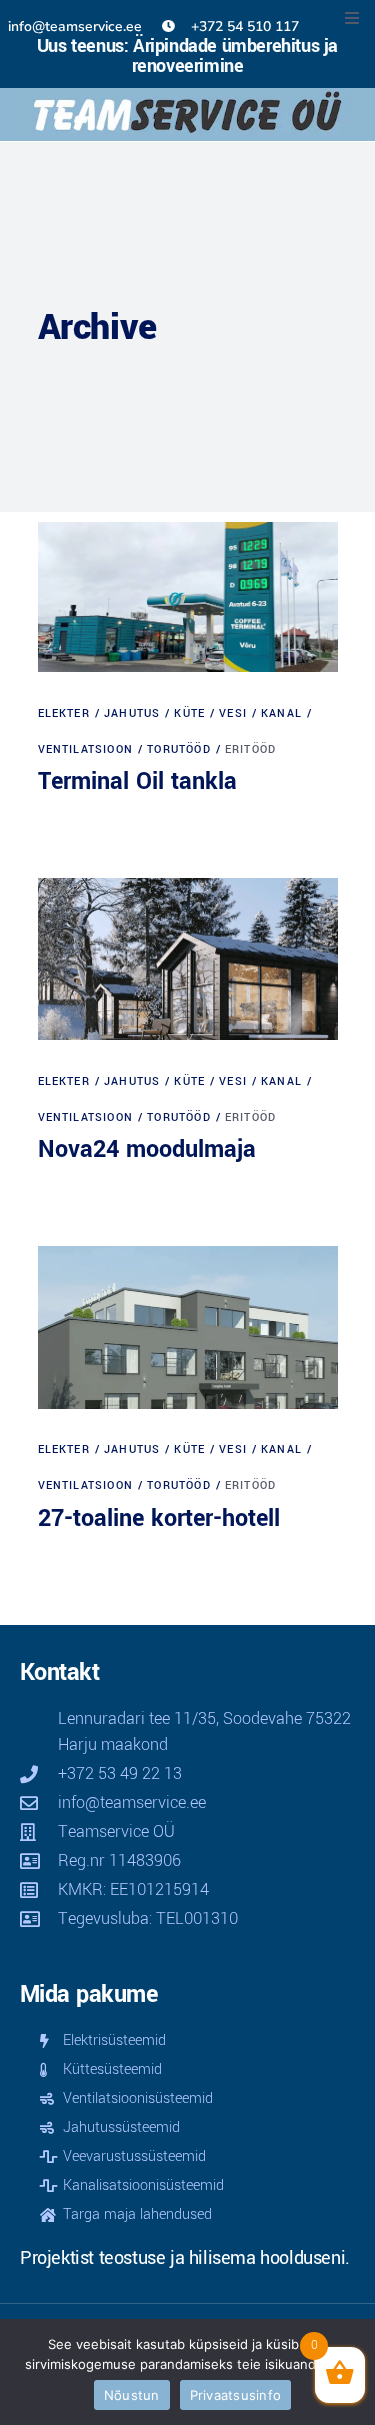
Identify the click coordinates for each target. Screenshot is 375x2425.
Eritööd (250, 749)
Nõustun (132, 2395)
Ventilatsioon (86, 749)
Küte (189, 713)
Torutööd (179, 749)
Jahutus (132, 713)
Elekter (64, 713)
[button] (352, 18)
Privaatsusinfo (236, 2395)
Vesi (233, 713)
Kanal (281, 713)
